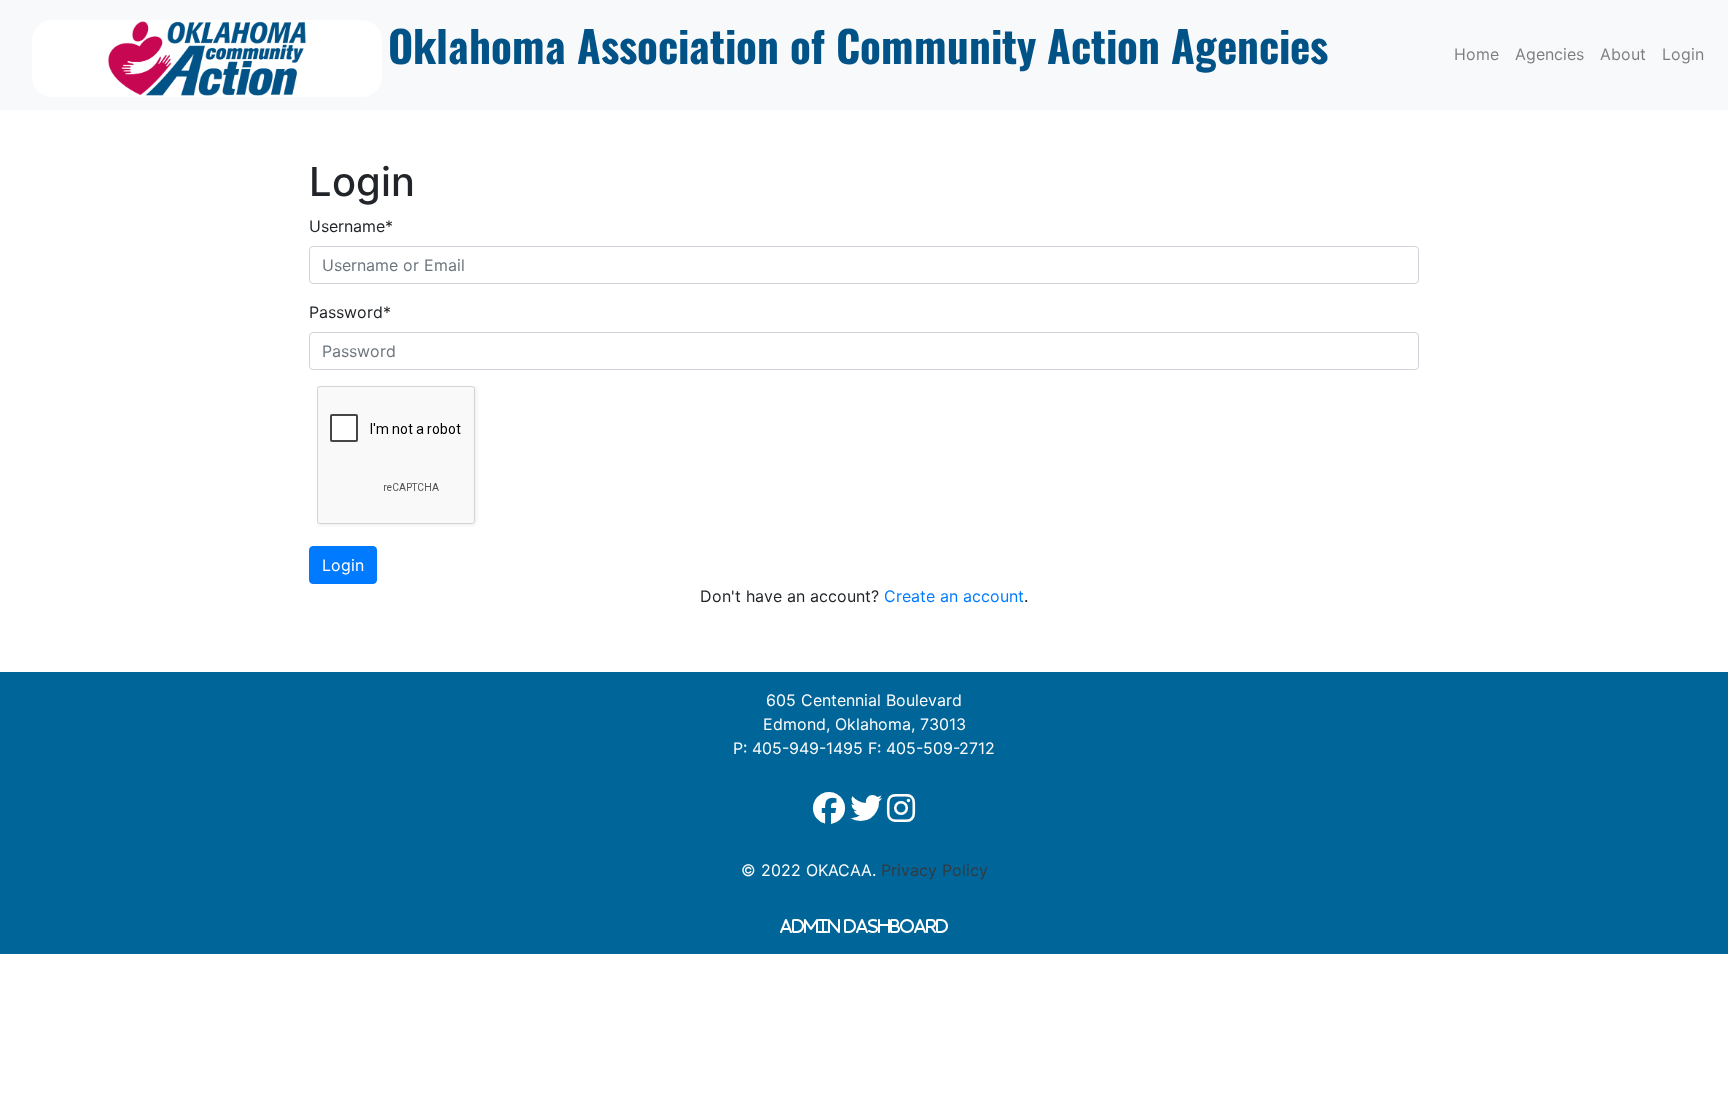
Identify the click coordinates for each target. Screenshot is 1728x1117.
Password (350, 312)
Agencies (1549, 54)
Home (1476, 54)
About (1623, 54)
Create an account (954, 596)
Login (1683, 54)
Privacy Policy (934, 870)
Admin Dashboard (864, 926)
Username (351, 226)
